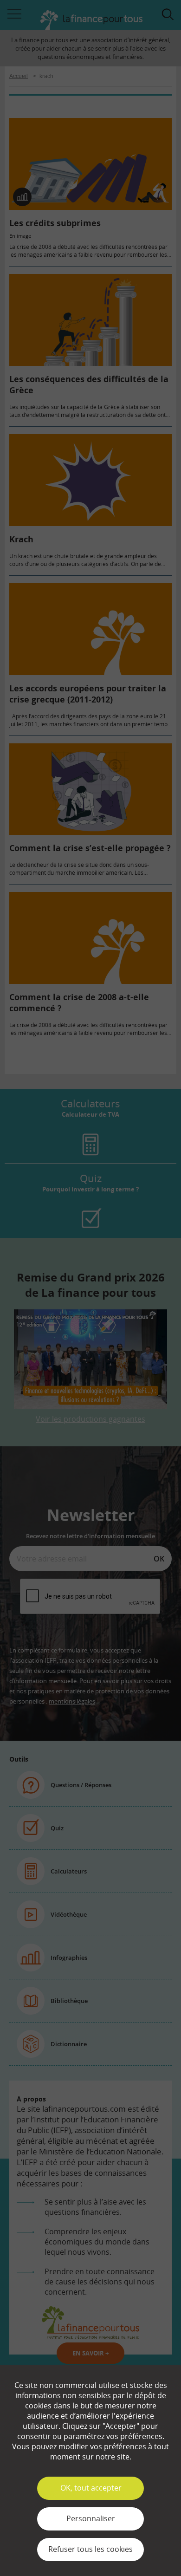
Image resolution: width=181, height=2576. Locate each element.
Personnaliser (91, 2518)
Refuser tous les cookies (90, 2549)
